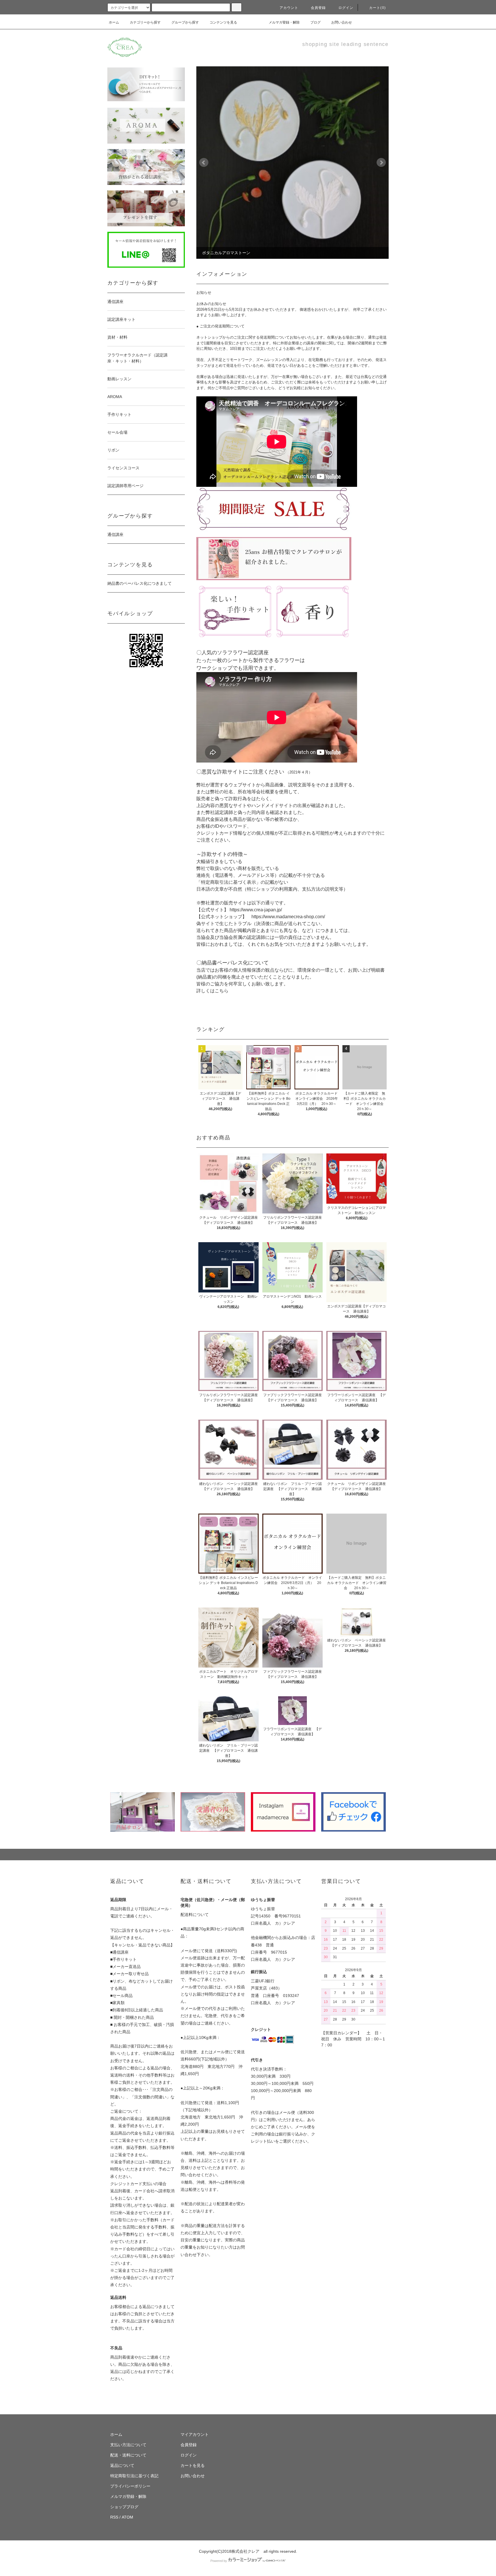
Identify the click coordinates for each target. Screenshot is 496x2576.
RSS (114, 2517)
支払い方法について (128, 2445)
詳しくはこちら (212, 991)
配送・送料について (128, 2455)
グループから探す (185, 22)
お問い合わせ (342, 22)
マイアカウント (195, 2434)
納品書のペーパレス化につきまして (139, 583)
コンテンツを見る (223, 22)
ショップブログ (124, 2507)
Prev (204, 163)
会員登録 (318, 8)
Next (381, 163)
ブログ (315, 22)
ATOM (127, 2517)
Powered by (219, 2561)
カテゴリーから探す (145, 22)
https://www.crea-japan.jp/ (256, 910)
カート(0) (377, 8)
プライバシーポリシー (130, 2486)
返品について (122, 2465)
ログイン (346, 8)
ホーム (114, 22)
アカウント (289, 8)
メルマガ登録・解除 (284, 22)
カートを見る (193, 2465)
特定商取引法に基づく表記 (134, 2476)
